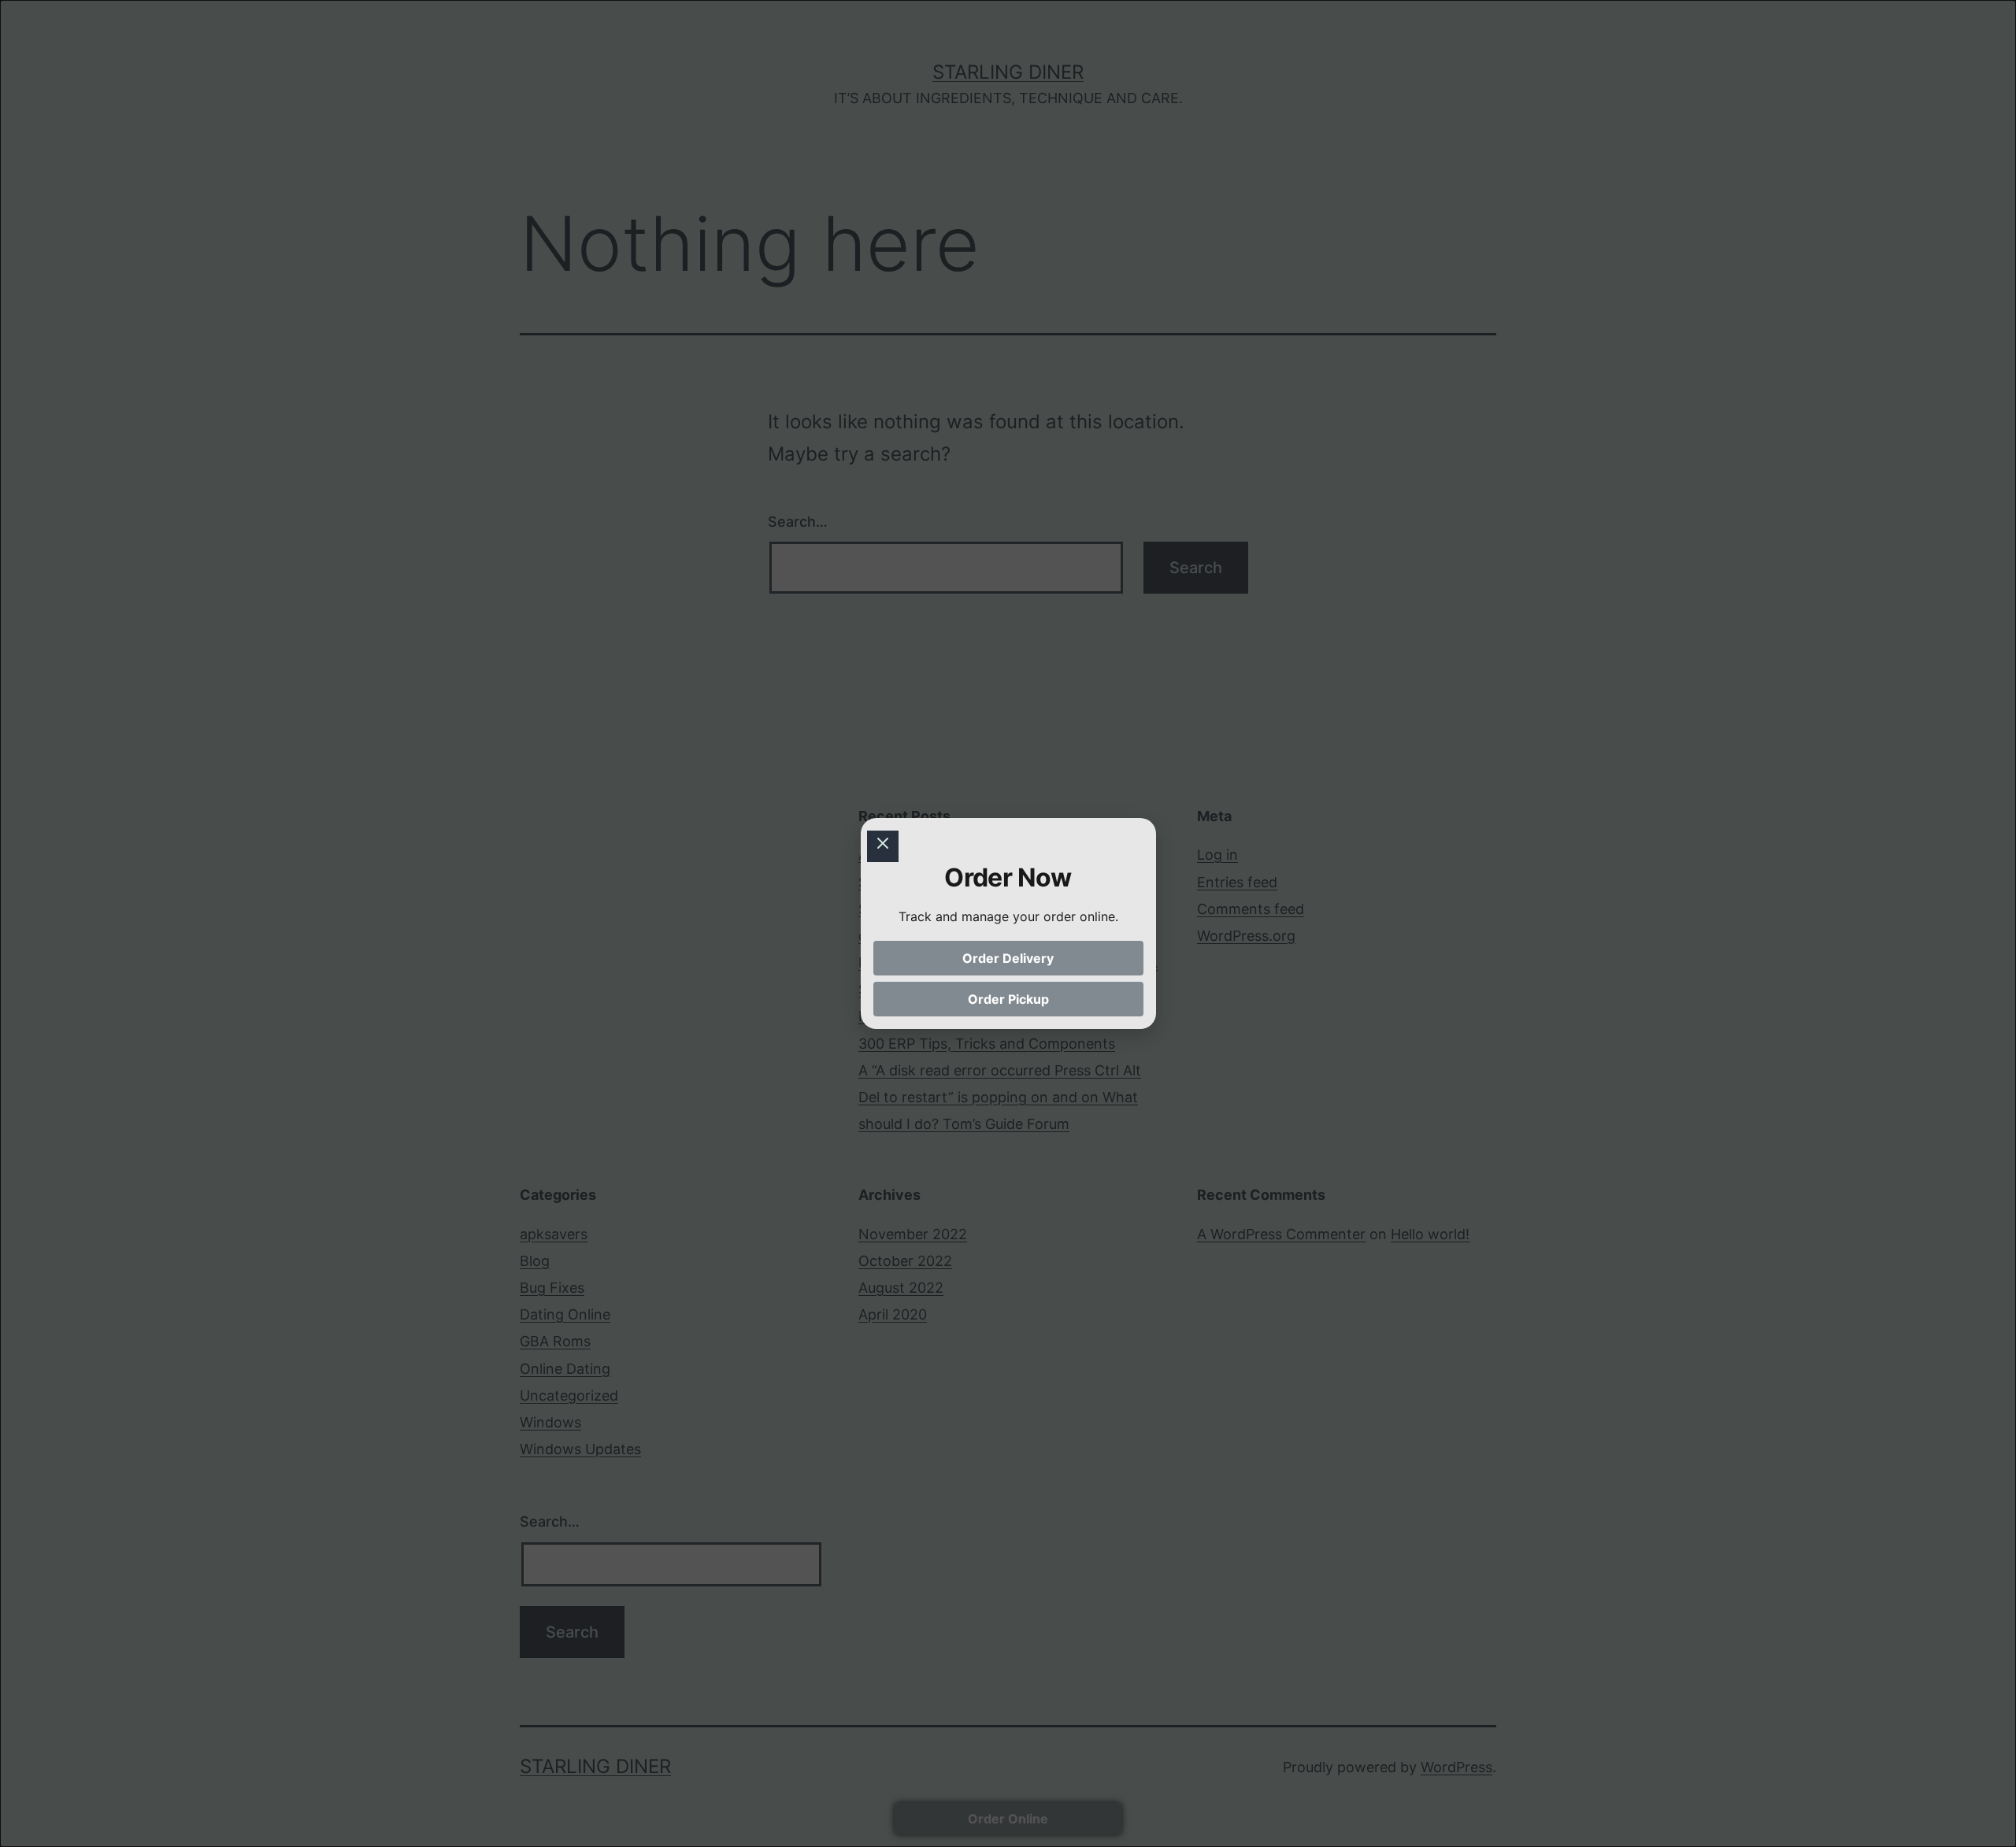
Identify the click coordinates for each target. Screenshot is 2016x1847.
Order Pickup (1008, 999)
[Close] (883, 846)
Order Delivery (1008, 958)
